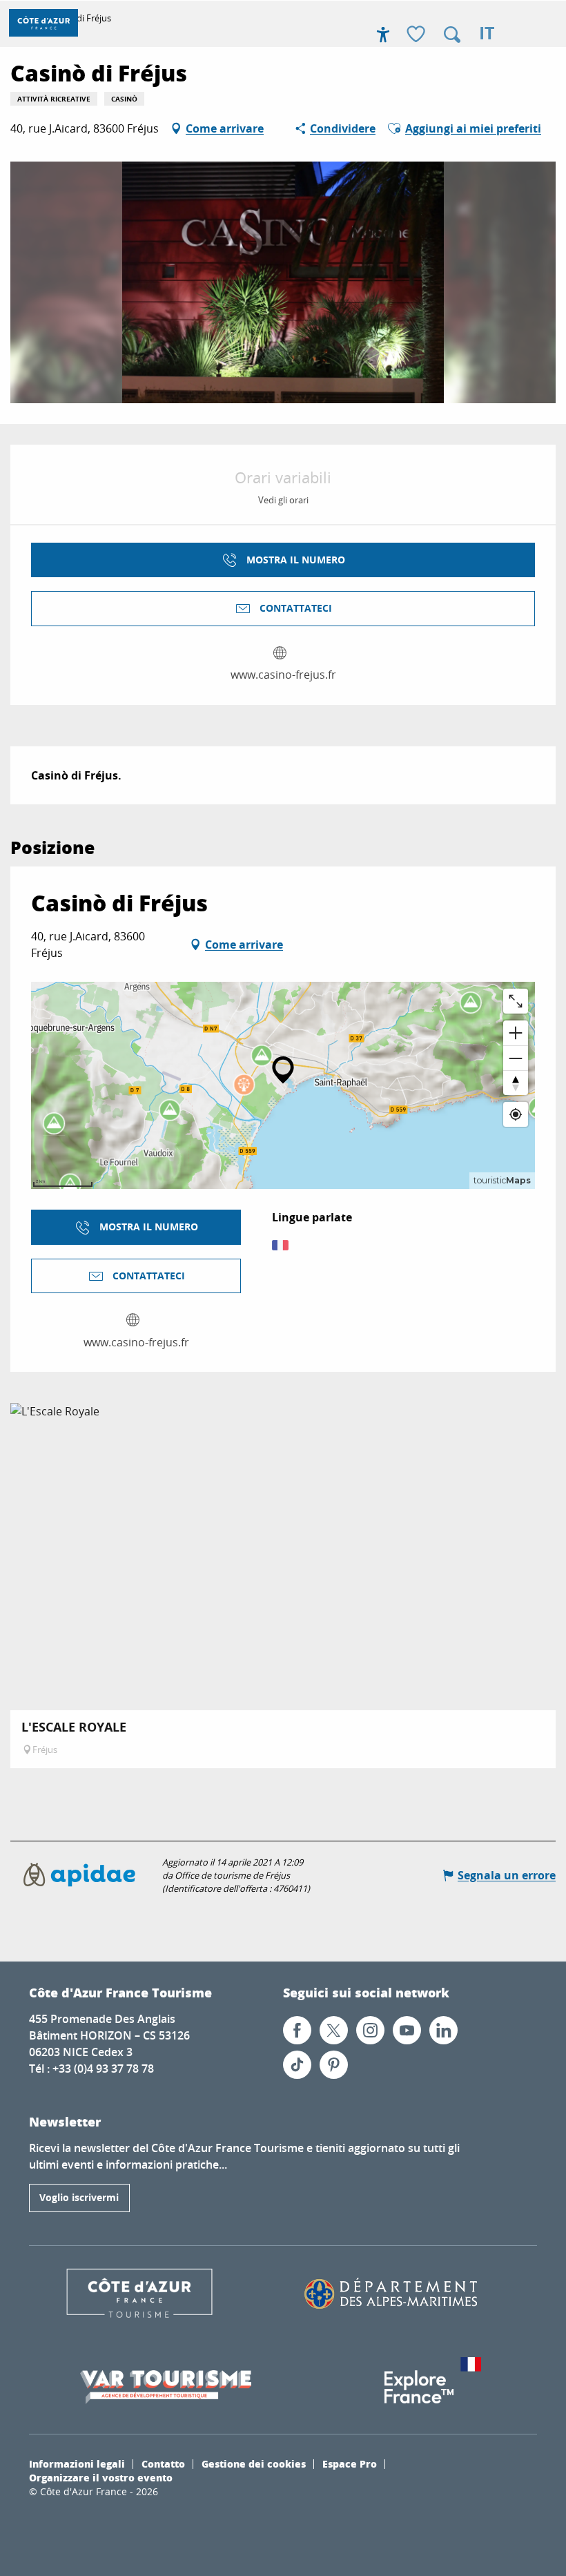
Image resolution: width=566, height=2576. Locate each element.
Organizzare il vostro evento (101, 2477)
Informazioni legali (77, 2463)
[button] (452, 35)
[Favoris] (418, 35)
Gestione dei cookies (254, 2463)
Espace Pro (350, 2463)
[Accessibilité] (383, 35)
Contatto (163, 2463)
